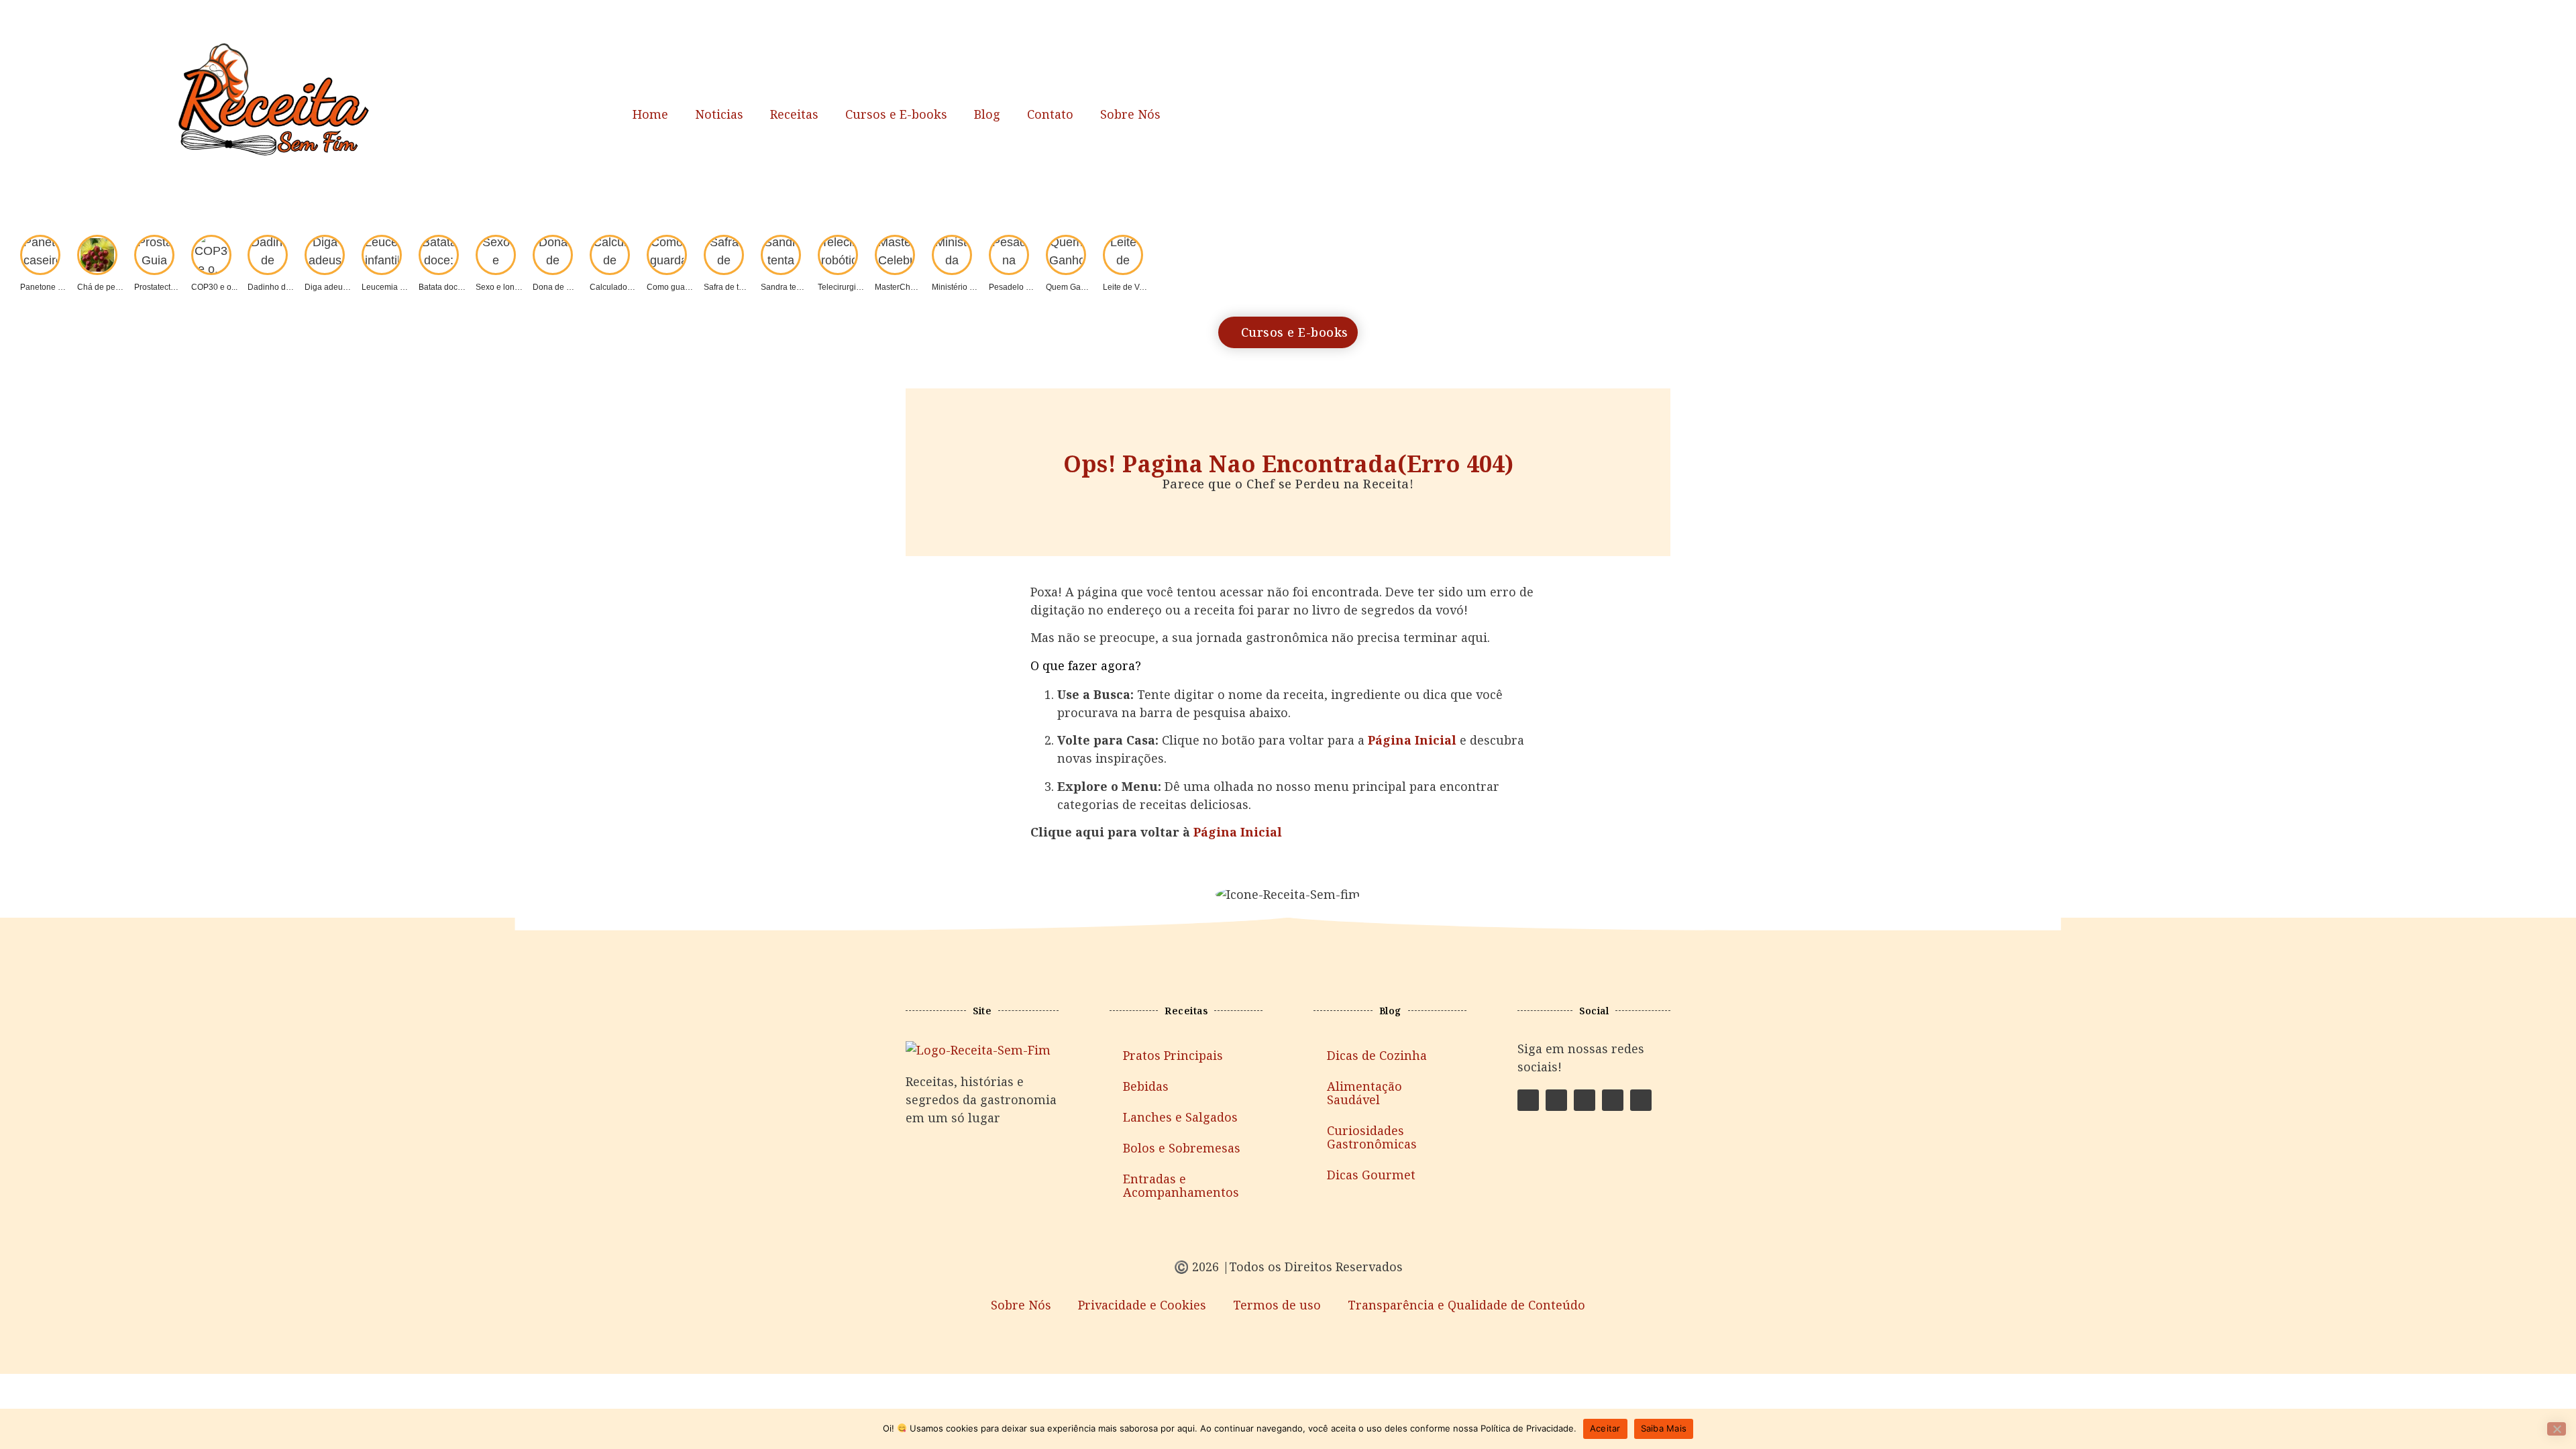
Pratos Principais (1173, 1055)
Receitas (794, 114)
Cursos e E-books (896, 114)
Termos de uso (1277, 1305)
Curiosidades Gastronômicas (1372, 1137)
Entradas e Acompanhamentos (1181, 1185)
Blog (987, 114)
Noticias (719, 114)
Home (650, 114)
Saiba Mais (1664, 1428)
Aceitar (1605, 1428)
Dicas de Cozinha (1377, 1055)
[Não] (2557, 1429)
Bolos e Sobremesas (1182, 1148)
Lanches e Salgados (1180, 1117)
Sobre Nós (1130, 114)
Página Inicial (1238, 832)
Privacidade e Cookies (1142, 1305)
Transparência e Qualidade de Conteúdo (1466, 1305)
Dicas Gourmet (1371, 1175)
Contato (1050, 114)
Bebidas (1146, 1086)
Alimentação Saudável (1364, 1093)
